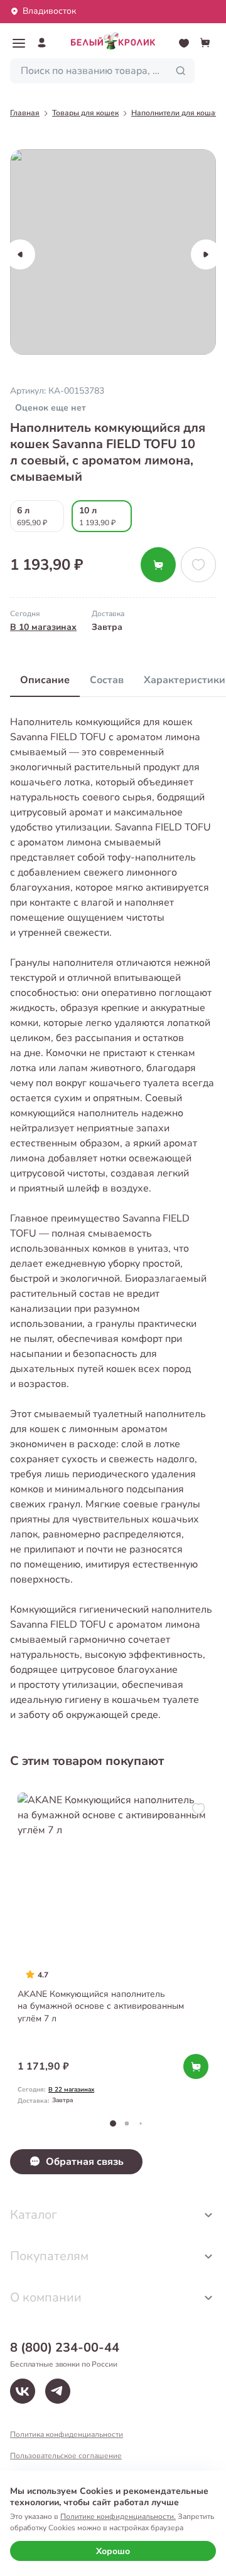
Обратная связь (85, 2162)
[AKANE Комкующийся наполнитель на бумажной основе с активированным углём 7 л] (113, 1950)
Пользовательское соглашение (66, 2456)
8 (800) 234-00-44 (65, 2348)
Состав (107, 680)
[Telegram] (58, 2391)
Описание (45, 680)
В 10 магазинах (43, 627)
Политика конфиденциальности (67, 2434)
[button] (19, 43)
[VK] (23, 2391)
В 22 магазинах (71, 2090)
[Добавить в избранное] (198, 565)
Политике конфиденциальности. (118, 2516)
